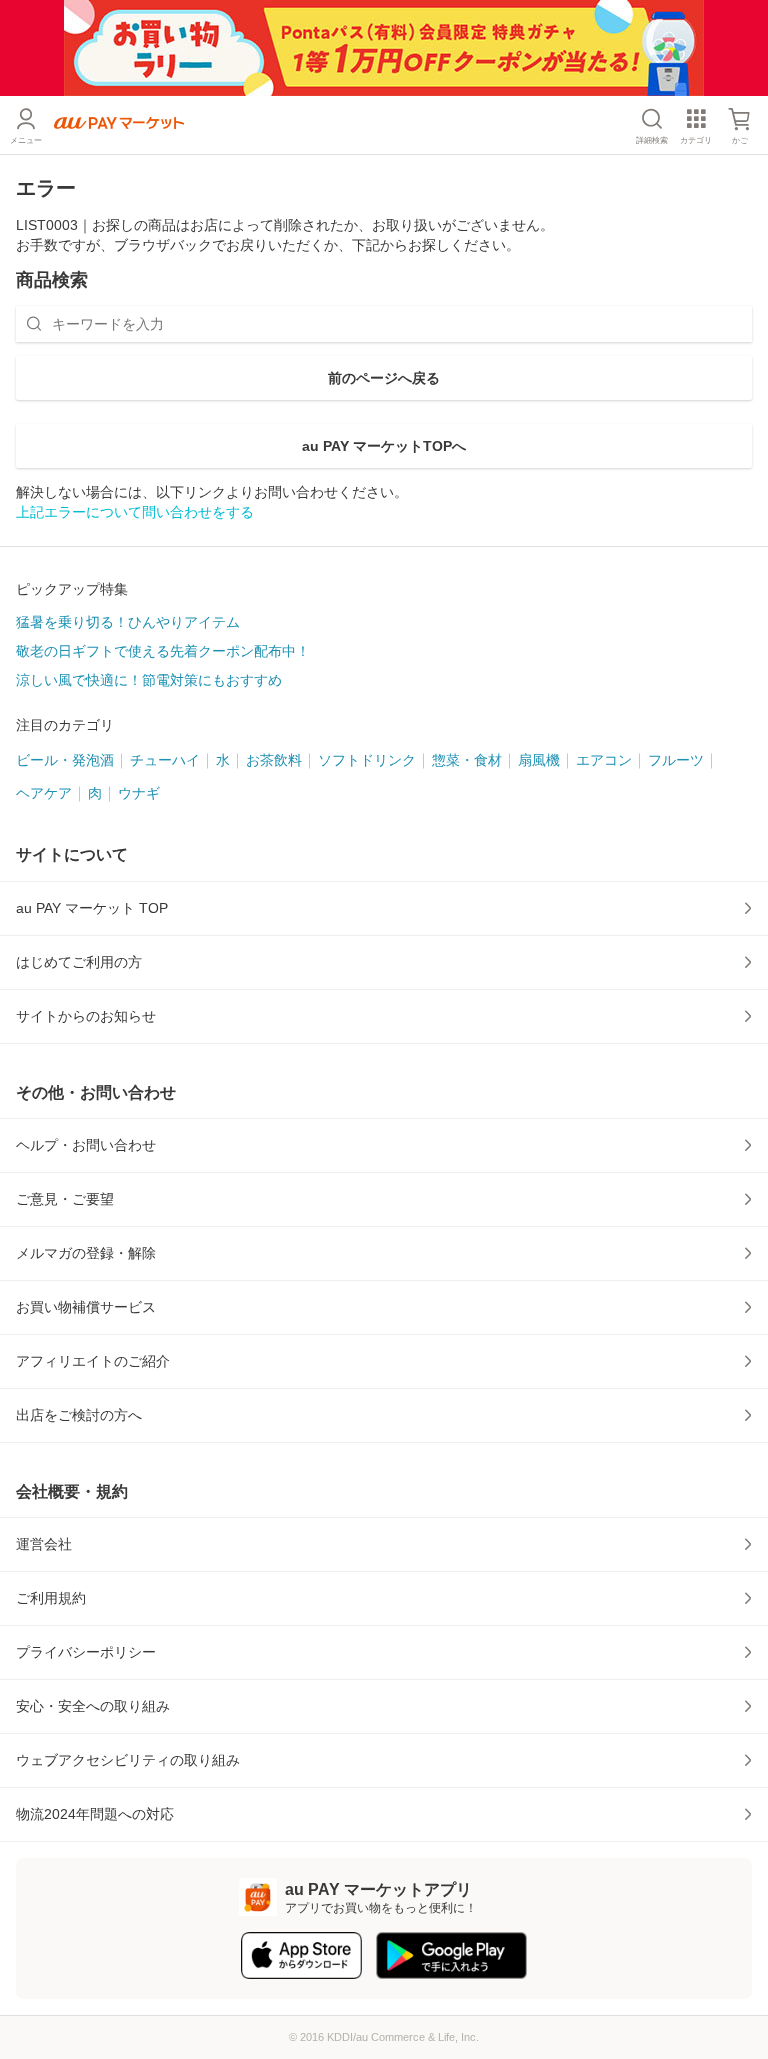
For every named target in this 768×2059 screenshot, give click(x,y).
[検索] (34, 324)
